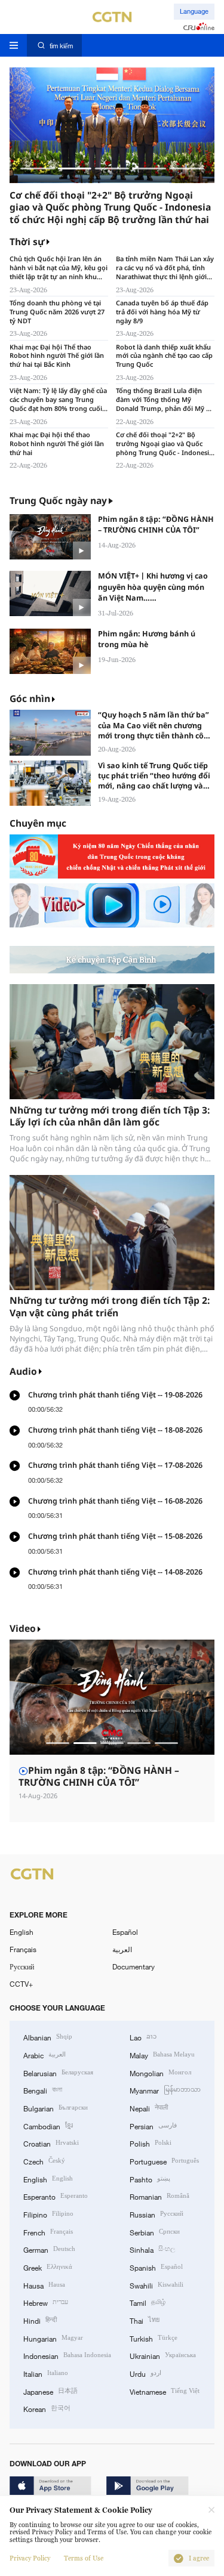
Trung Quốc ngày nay (58, 501)
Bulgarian (56, 2108)
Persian (153, 2125)
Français (23, 1949)
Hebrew (46, 2302)
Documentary (134, 1966)
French (48, 2232)
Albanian (48, 2037)
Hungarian (53, 2338)
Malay (162, 2054)
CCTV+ (21, 1984)
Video (23, 1629)
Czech (44, 2161)
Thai (145, 2320)
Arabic (45, 2054)
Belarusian (58, 2072)
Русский (22, 1966)
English (22, 1932)
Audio (23, 1372)
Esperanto (56, 2196)
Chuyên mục (38, 823)
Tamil (148, 2302)
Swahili (157, 2285)
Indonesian (67, 2355)
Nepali (149, 2108)
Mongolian (160, 2072)
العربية (122, 1949)
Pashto (150, 2178)
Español (125, 1932)
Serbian (155, 2232)
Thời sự (27, 242)
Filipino (48, 2214)
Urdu (145, 2373)
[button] (37, 168)
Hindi (40, 2320)
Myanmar (165, 2090)
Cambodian (48, 2125)
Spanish (156, 2267)
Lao (143, 2037)
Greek (48, 2267)
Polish (151, 2143)
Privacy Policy (30, 2558)
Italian (46, 2373)
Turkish (154, 2338)
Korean (47, 2408)
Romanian (159, 2196)
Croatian (51, 2143)
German (49, 2249)
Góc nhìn (30, 699)
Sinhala (152, 2249)
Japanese (50, 2391)
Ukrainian (163, 2355)
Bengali (43, 2090)
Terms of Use (84, 2558)
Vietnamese (165, 2391)
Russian (157, 2214)
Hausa (44, 2285)
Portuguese (164, 2161)
